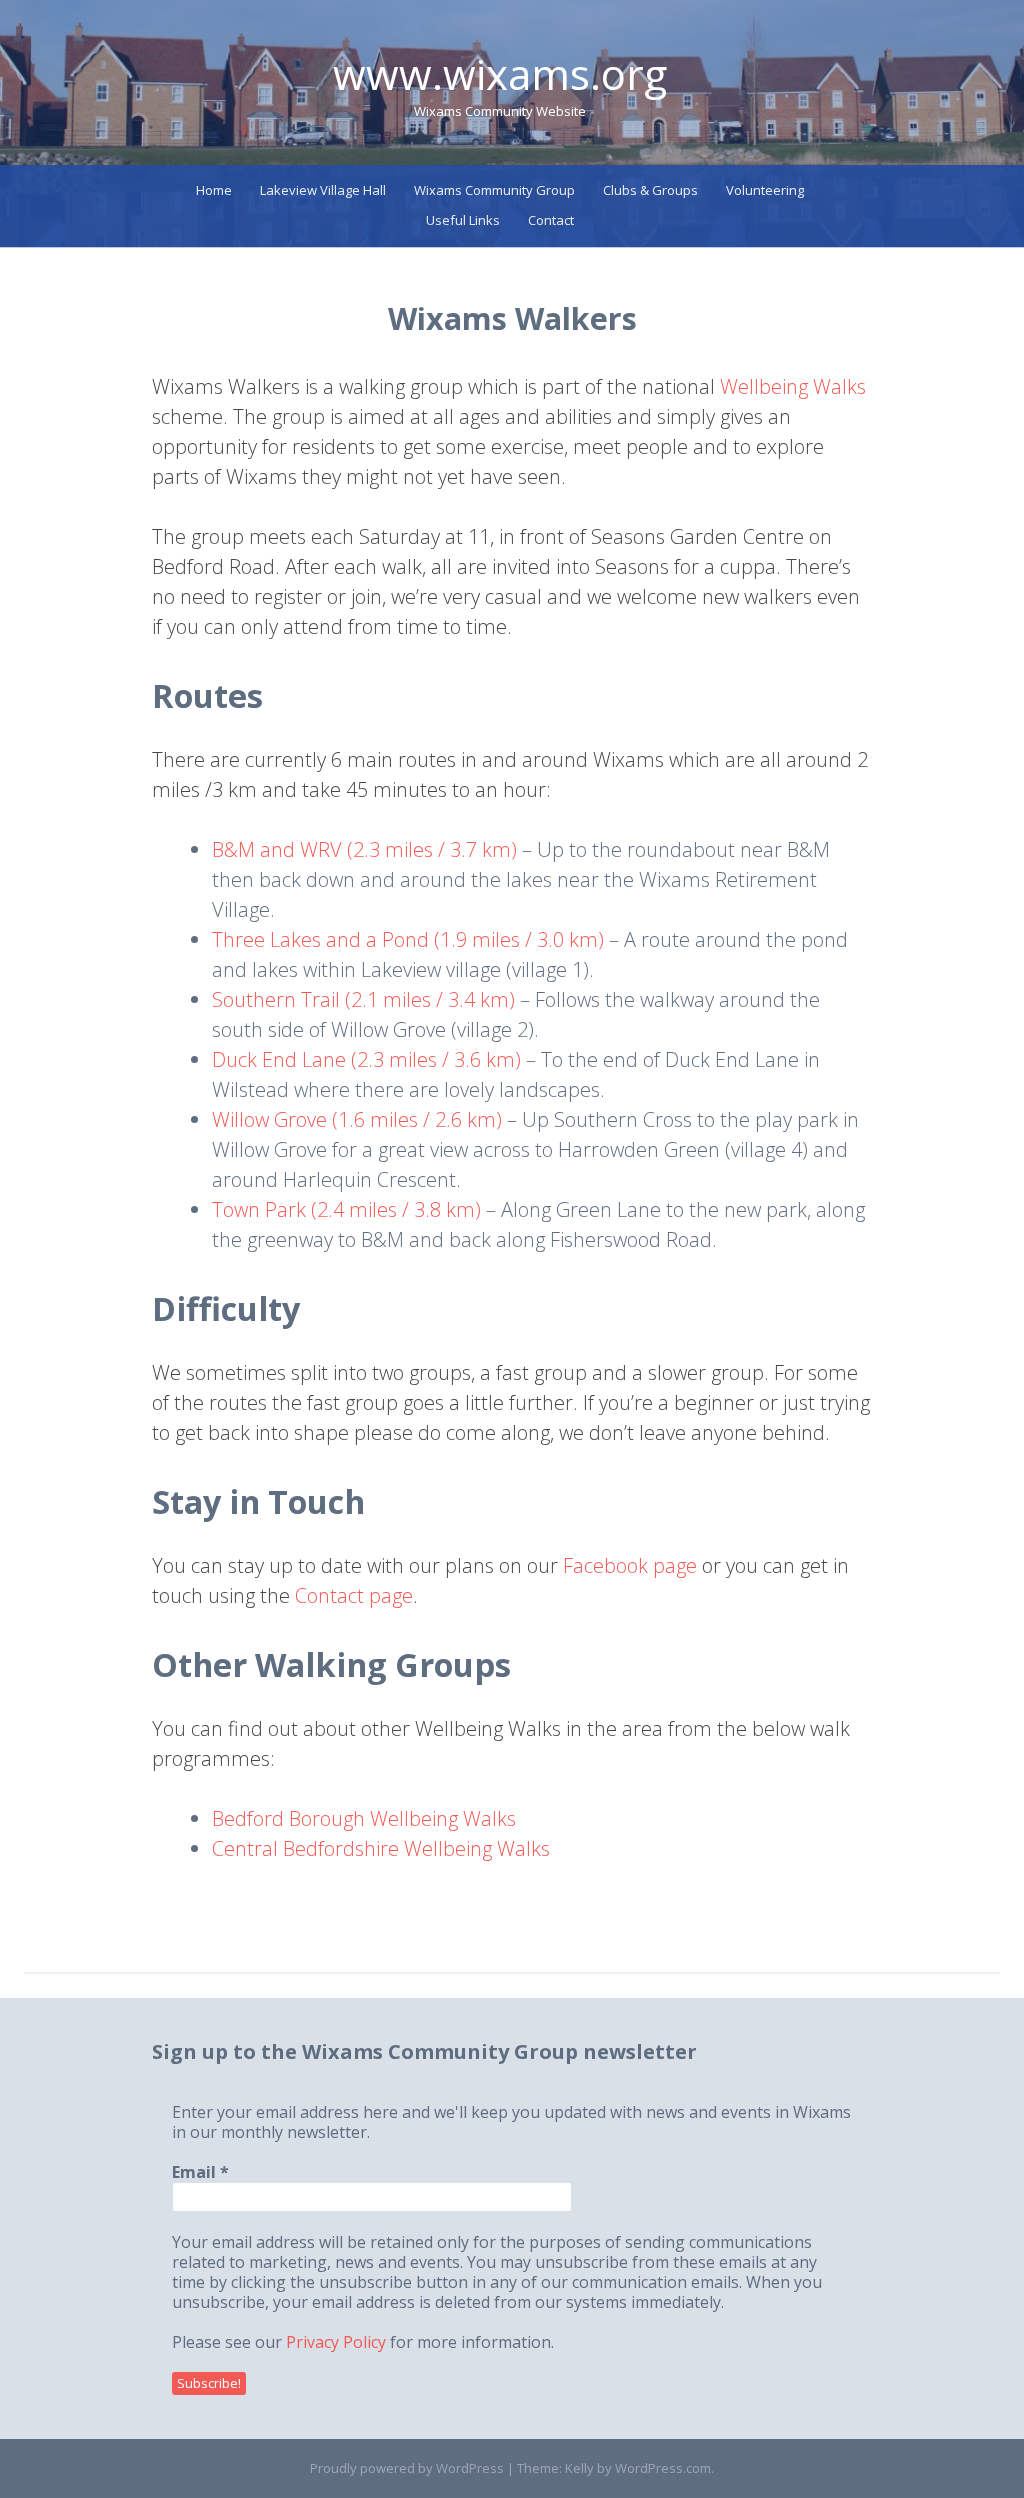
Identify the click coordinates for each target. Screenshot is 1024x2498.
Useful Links (463, 220)
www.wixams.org (500, 73)
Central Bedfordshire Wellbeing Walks (381, 1848)
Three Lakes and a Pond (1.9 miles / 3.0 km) (408, 939)
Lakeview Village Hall (323, 190)
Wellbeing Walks (793, 386)
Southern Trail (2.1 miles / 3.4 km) (363, 999)
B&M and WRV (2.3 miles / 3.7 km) (364, 849)
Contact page (354, 1595)
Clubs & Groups (650, 190)
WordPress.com (663, 2468)
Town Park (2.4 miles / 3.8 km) (346, 1209)
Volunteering (765, 190)
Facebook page (630, 1565)
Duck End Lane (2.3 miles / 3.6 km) (366, 1059)
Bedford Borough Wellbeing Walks (364, 1818)
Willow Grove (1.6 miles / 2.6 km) (357, 1119)
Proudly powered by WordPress (407, 2468)
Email (200, 2172)
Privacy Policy (336, 2342)
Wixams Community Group (494, 190)
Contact (551, 220)
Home (214, 190)
